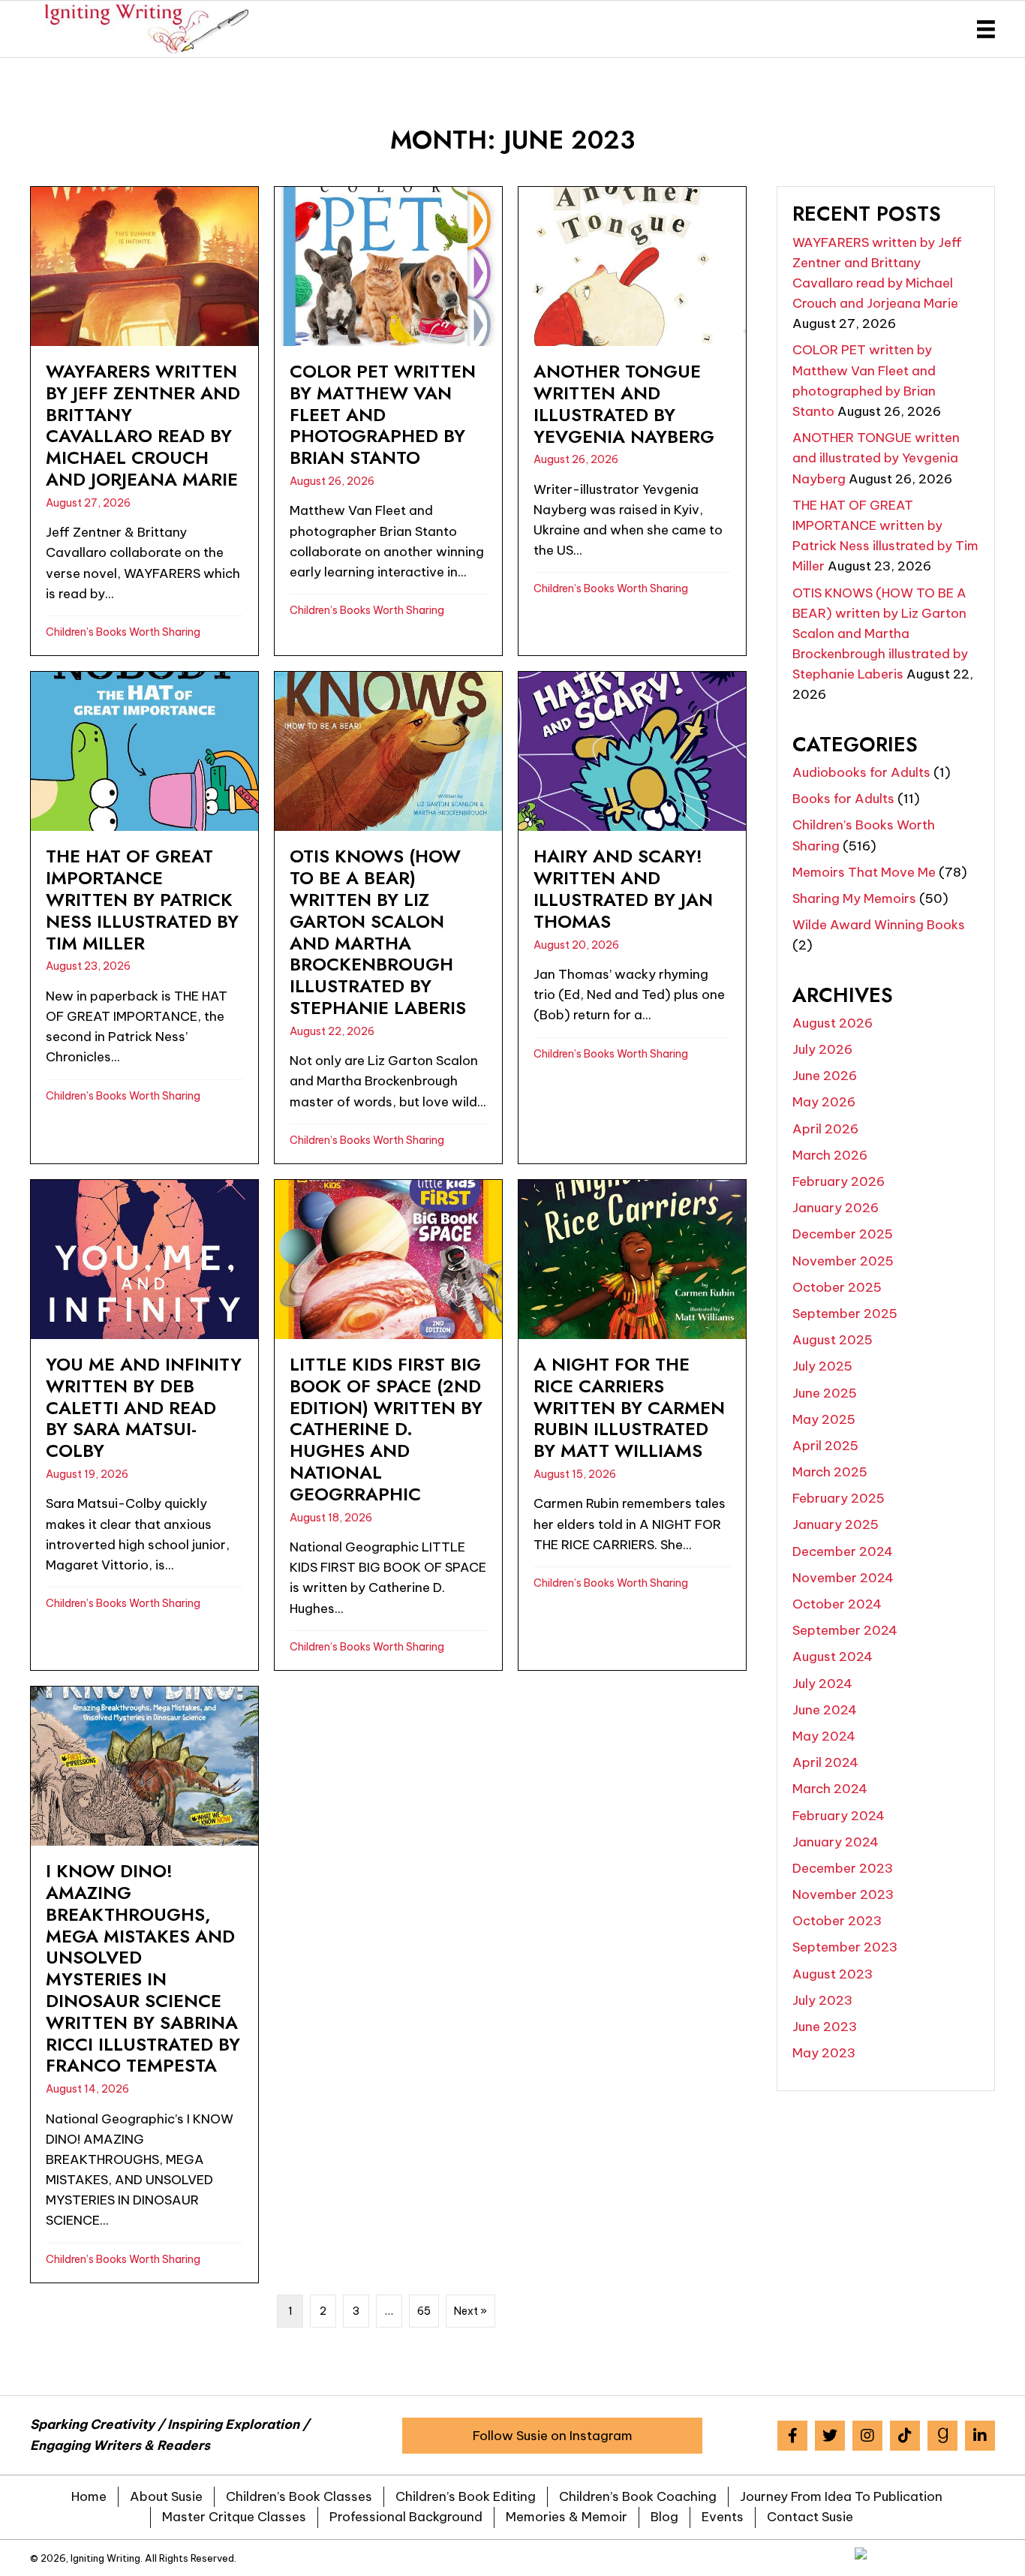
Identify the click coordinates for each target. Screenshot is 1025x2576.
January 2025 (836, 1524)
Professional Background (406, 2517)
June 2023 (825, 2027)
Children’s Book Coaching (638, 2496)
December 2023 (843, 1868)
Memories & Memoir (567, 2517)
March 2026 (830, 1155)
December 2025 (843, 1234)
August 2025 (833, 1340)
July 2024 (822, 1684)
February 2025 (839, 1498)
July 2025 (822, 1366)
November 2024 (843, 1578)
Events (723, 2517)
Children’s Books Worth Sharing (123, 632)
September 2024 (845, 1630)
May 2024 (824, 1736)
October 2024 (837, 1604)
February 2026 (839, 1181)
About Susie (166, 2496)
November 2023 (843, 1894)
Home (89, 2496)
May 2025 (824, 1419)
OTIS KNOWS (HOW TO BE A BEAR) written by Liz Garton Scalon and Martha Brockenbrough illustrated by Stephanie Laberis (880, 634)
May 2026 (824, 1102)
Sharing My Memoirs (854, 898)
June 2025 (825, 1393)
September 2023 (845, 1947)
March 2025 (830, 1472)
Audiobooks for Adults (861, 772)
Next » (470, 2311)
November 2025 (843, 1261)
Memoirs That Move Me (864, 872)
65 (424, 2311)
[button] (552, 2436)
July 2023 (822, 2000)
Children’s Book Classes (299, 2496)
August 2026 (833, 1023)
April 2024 (825, 1762)
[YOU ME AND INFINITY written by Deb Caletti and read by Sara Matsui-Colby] (144, 1425)
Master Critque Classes (234, 2517)
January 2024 (836, 1842)
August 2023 (833, 1974)
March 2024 (830, 1789)
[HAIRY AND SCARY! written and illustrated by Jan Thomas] (632, 918)
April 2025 (825, 1446)
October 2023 (837, 1921)
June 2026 (825, 1076)
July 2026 (822, 1049)
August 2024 (833, 1657)
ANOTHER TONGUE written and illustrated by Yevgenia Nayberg (876, 458)
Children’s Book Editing (466, 2496)
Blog (664, 2517)
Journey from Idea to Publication (841, 2496)
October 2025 (837, 1287)
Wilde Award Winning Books (879, 925)
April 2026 (825, 1129)
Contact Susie (810, 2517)
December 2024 (843, 1551)
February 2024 (839, 1816)
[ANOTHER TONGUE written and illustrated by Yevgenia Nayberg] (632, 421)
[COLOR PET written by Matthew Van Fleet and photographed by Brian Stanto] (388, 421)
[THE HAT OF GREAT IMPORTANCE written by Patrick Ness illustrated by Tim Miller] (144, 918)
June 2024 (825, 1710)
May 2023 (824, 2053)
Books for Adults (843, 799)
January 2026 (836, 1208)
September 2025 (845, 1314)
